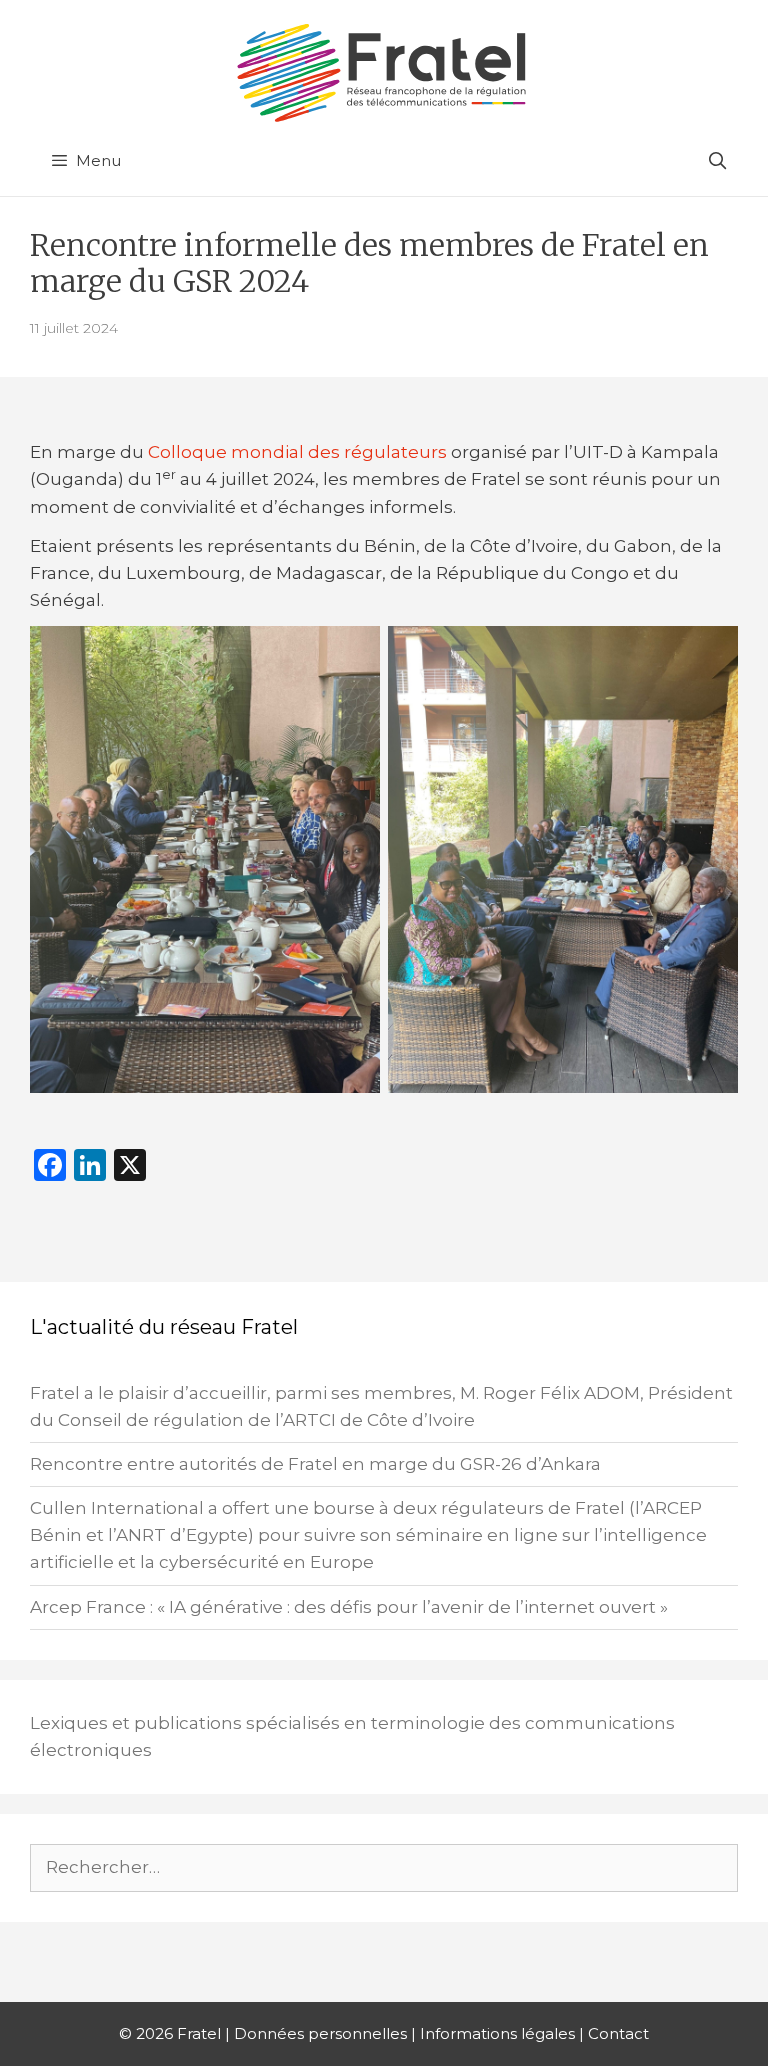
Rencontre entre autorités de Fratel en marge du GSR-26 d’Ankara (315, 1464)
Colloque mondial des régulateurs (297, 452)
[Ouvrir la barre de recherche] (717, 161)
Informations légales (497, 2033)
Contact (618, 2033)
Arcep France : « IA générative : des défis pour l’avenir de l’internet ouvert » (349, 1607)
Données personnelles (320, 2033)
